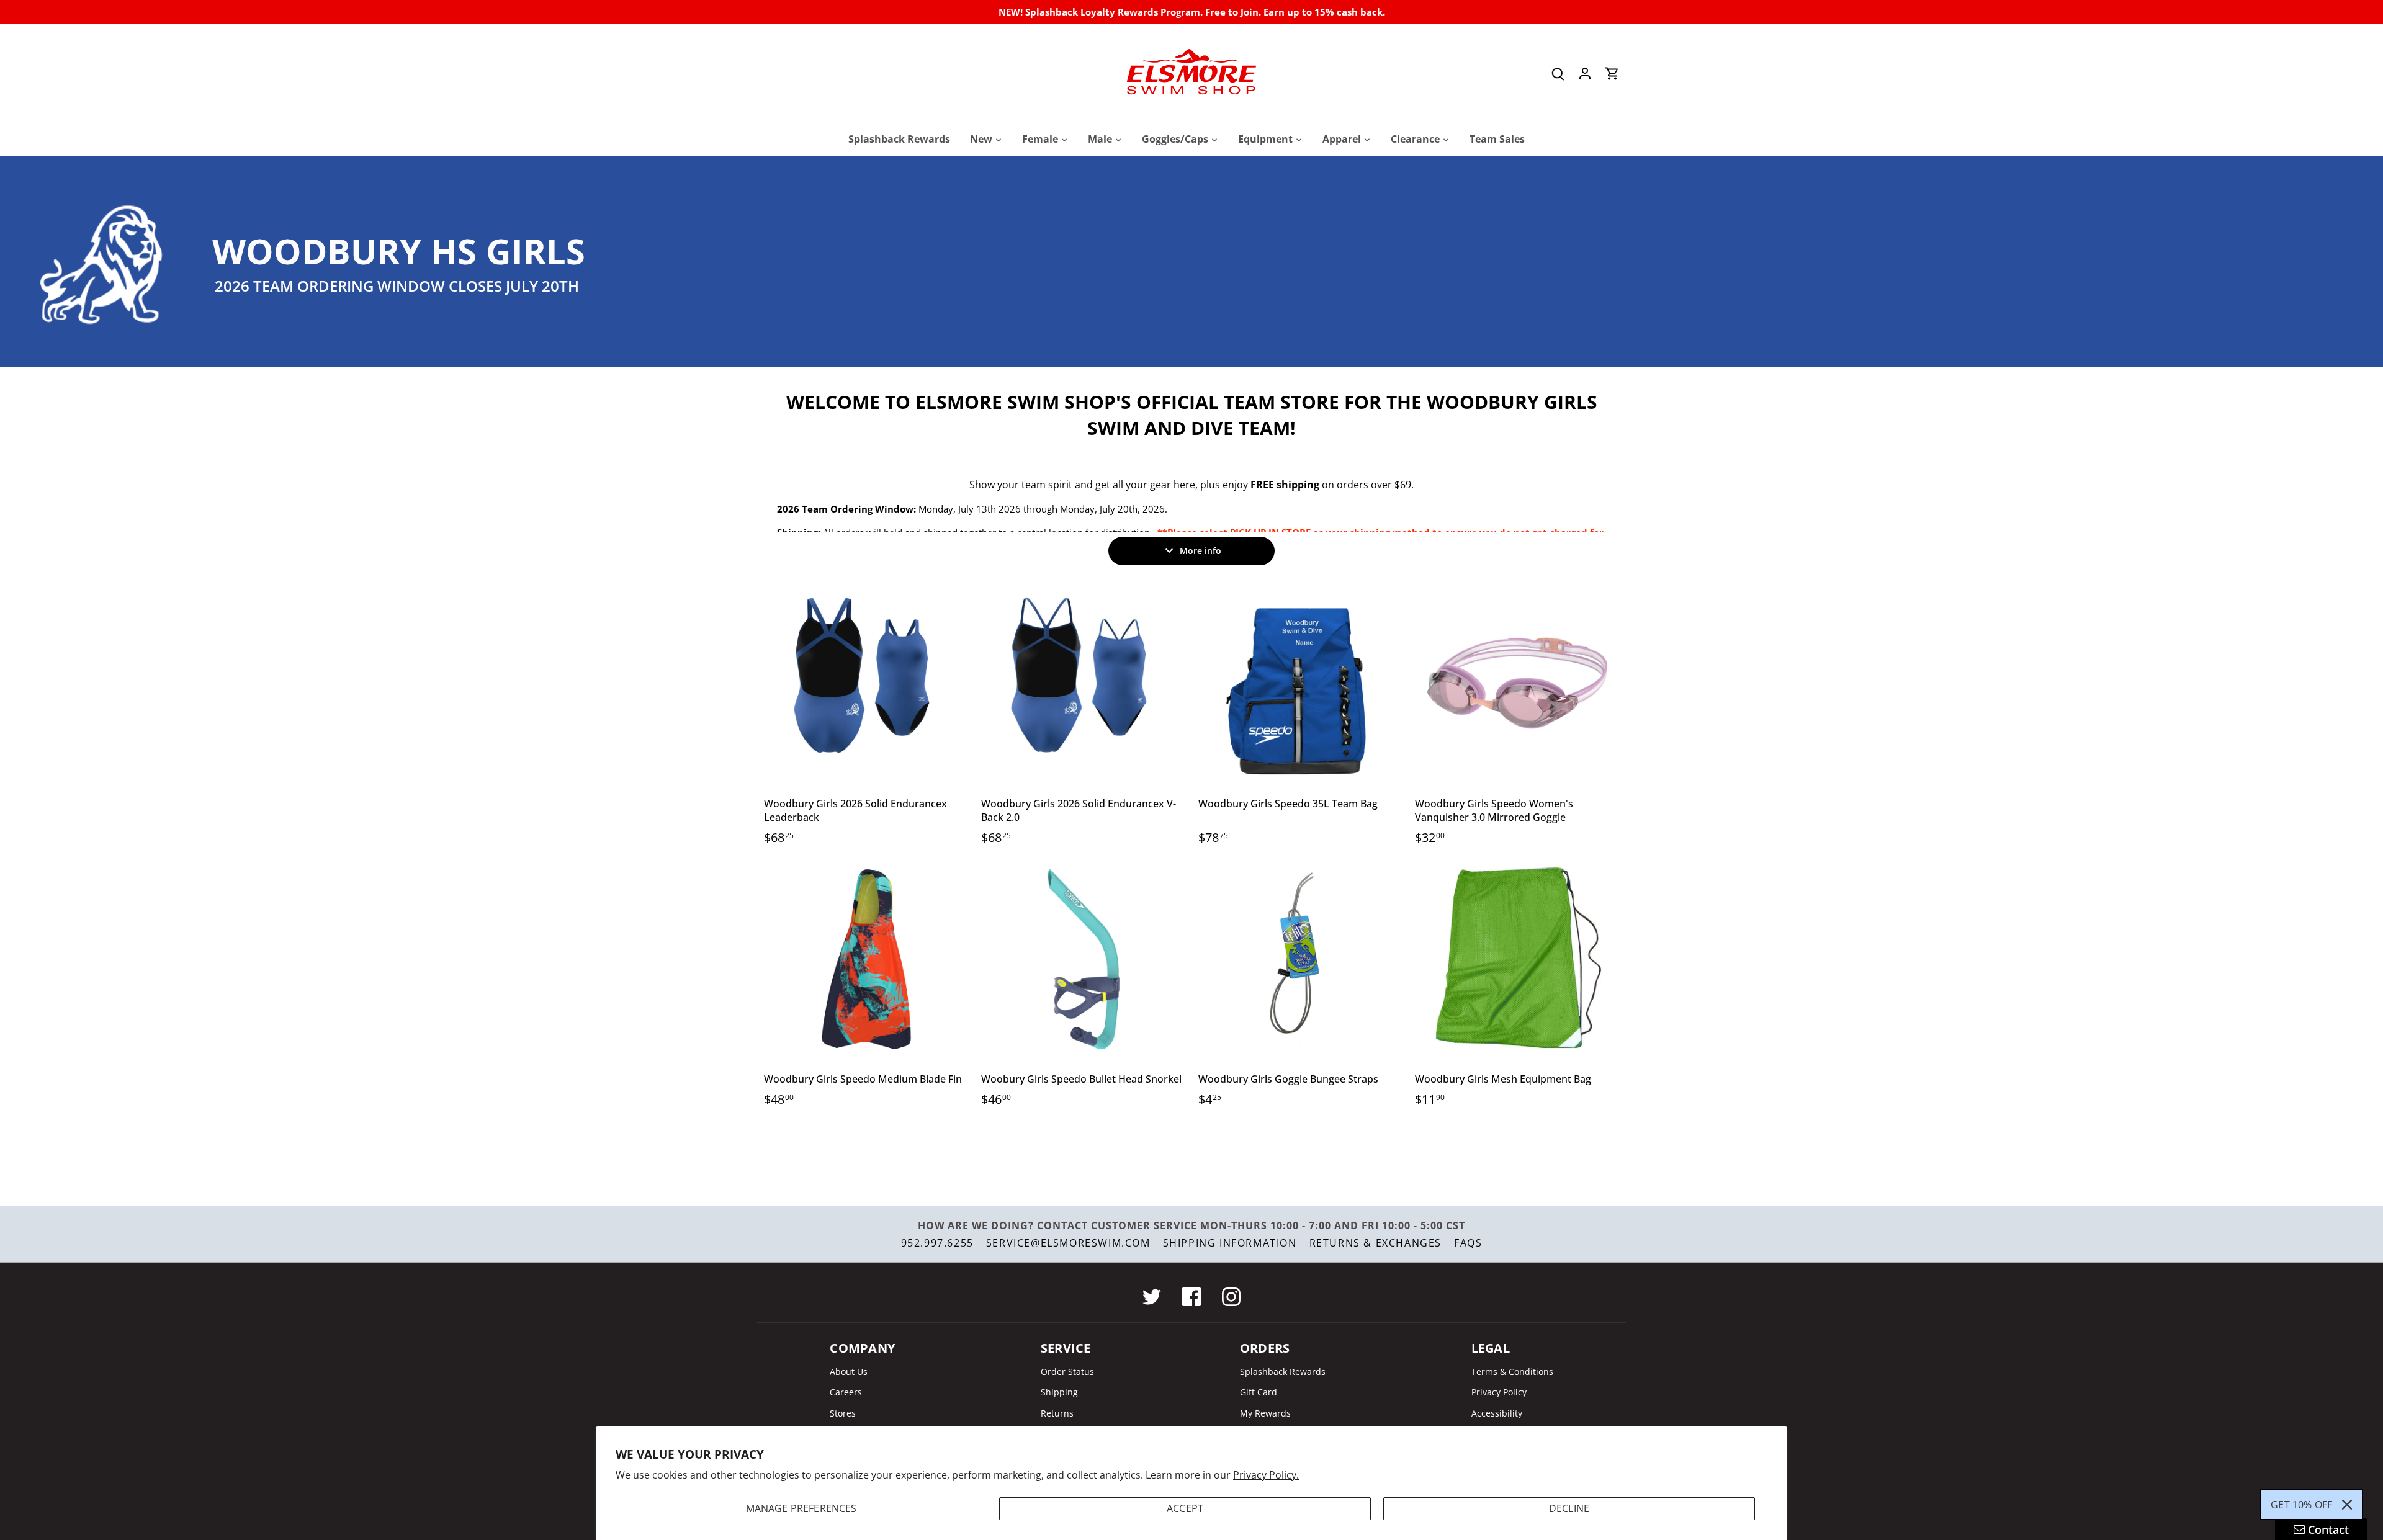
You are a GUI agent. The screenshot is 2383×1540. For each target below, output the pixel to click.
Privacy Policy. (1266, 1475)
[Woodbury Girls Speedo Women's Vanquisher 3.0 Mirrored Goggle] (1517, 683)
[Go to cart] (1612, 74)
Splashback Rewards (1283, 1372)
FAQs (1468, 1243)
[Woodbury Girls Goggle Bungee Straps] (1301, 959)
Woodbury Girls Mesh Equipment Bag (1503, 1079)
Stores (843, 1413)
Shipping (1059, 1392)
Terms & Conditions (1512, 1372)
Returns (1057, 1413)
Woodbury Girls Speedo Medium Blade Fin (863, 1079)
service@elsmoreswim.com (1068, 1243)
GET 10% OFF (2301, 1505)
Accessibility (1497, 1413)
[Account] (1585, 74)
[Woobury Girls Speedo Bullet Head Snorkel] (1084, 959)
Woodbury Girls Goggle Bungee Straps (1288, 1079)
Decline (1569, 1508)
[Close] (2347, 1505)
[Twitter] (1152, 1297)
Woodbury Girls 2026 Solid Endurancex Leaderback (855, 810)
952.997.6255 (937, 1243)
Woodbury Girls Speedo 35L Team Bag (1288, 804)
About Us (849, 1372)
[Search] (1558, 74)
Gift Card (1259, 1392)
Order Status (1067, 1372)
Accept (1185, 1508)
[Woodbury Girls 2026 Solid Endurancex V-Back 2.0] (1084, 683)
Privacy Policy (1499, 1392)
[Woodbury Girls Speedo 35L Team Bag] (1301, 683)
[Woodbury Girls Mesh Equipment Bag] (1517, 959)
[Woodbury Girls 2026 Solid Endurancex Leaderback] (866, 683)
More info (1200, 551)
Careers (846, 1392)
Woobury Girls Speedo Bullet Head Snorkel (1081, 1079)
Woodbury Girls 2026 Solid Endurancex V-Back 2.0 (1079, 810)
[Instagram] (1231, 1297)
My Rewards (1265, 1413)
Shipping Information (1230, 1243)
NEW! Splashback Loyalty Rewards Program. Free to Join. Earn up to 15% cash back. (1192, 12)
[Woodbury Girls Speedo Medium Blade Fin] (866, 959)
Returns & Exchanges (1375, 1243)
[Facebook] (1191, 1297)
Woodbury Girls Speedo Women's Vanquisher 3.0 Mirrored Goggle (1494, 810)
